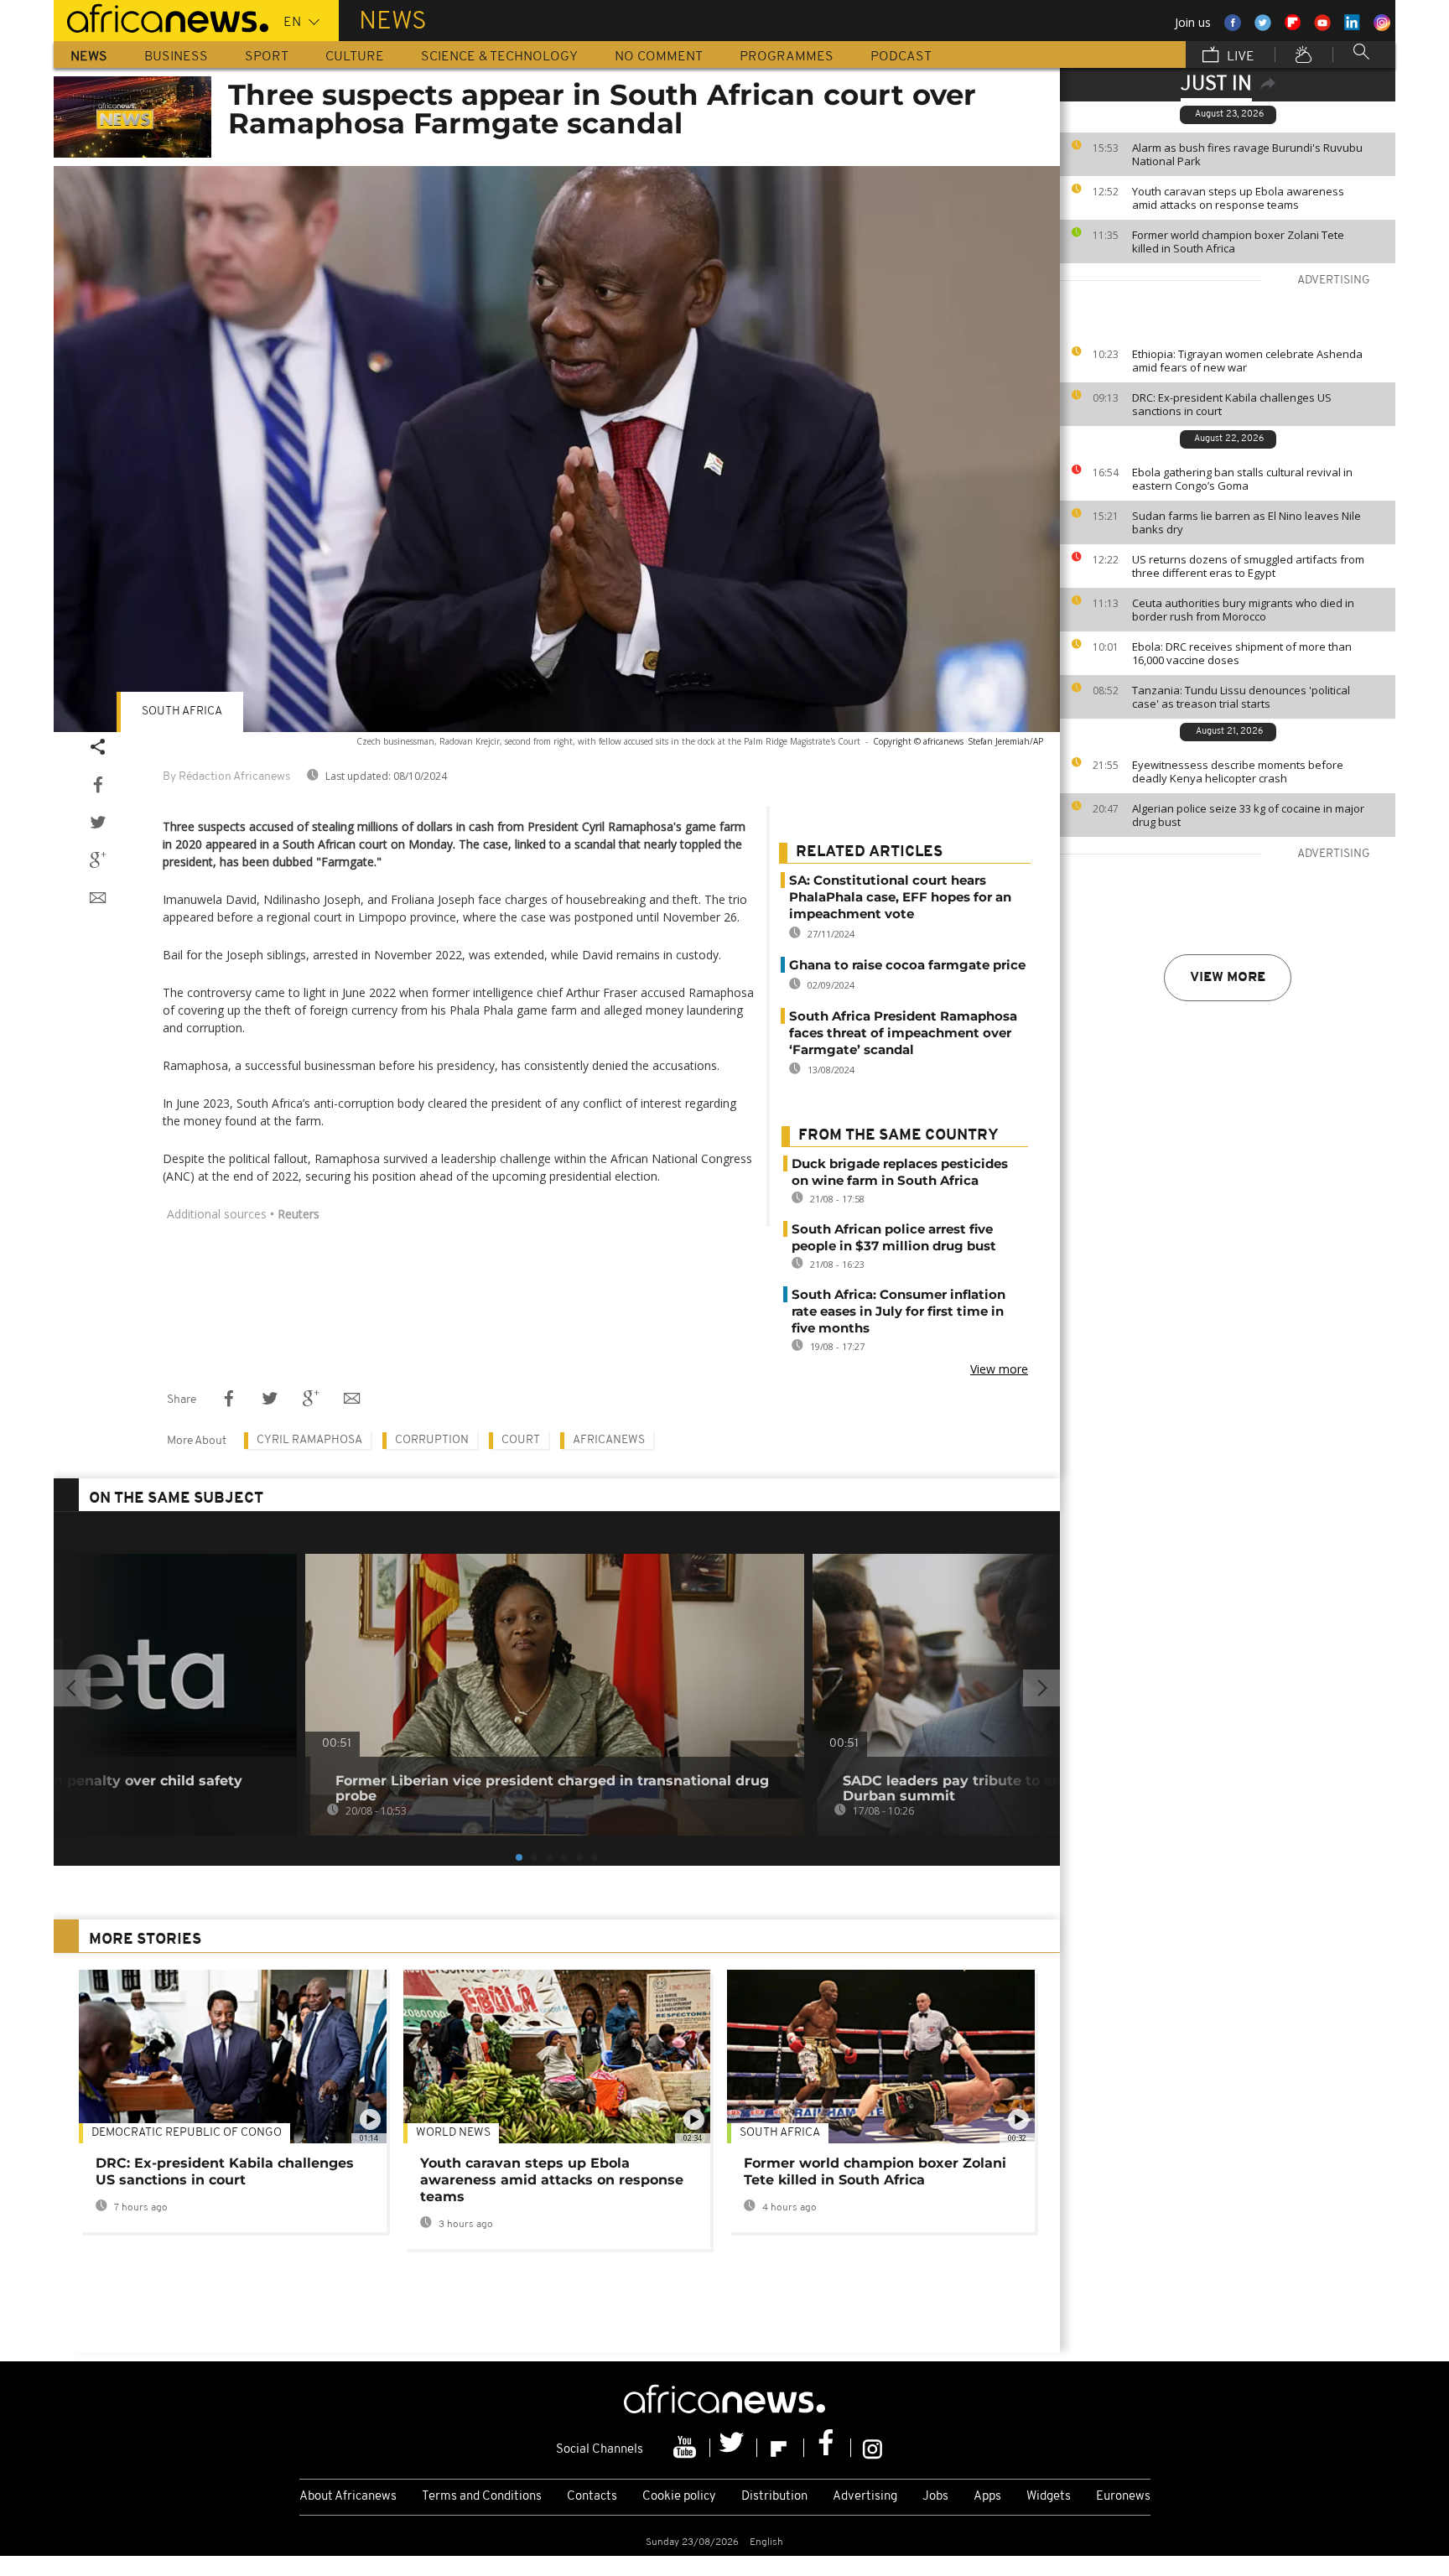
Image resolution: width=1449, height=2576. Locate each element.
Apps (987, 2497)
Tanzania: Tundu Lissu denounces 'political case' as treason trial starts (1241, 697)
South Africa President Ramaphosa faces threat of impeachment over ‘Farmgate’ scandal (903, 1033)
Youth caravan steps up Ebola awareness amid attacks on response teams (1238, 198)
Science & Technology (499, 57)
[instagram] (873, 2448)
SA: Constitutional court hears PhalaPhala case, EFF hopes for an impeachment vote (900, 897)
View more (1228, 978)
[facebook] (828, 2448)
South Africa (182, 712)
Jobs (935, 2497)
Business (176, 57)
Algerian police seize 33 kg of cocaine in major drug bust (1248, 815)
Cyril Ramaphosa (309, 1440)
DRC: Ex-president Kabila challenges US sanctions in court (1232, 404)
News (89, 57)
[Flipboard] (781, 2448)
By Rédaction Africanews (226, 777)
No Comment (659, 57)
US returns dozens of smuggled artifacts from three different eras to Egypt (1248, 566)
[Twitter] (734, 2448)
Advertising (865, 2497)
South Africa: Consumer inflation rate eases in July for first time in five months (898, 1311)
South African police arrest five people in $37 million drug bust (894, 1237)
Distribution (774, 2497)
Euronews (1123, 2497)
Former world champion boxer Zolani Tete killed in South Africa (1238, 241)
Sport (267, 57)
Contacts (592, 2497)
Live (1239, 57)
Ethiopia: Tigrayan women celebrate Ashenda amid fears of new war (1247, 361)
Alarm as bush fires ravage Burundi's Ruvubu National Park (1247, 154)
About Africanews (348, 2497)
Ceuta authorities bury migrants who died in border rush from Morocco (1243, 610)
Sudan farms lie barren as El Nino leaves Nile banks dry (1246, 522)
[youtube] (687, 2448)
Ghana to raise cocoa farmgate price (907, 965)
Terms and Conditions (482, 2497)
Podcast (901, 57)
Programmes (787, 57)
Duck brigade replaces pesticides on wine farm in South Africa (900, 1172)
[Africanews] (161, 17)
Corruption (432, 1440)
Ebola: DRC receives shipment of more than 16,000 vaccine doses (1242, 653)
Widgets (1049, 2497)
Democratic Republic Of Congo (187, 2133)
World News (453, 2133)
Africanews (609, 1440)
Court (521, 1440)
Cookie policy (679, 2497)
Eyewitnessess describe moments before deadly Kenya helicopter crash (1238, 771)
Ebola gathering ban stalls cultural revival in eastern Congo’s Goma (1242, 479)
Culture (355, 57)
